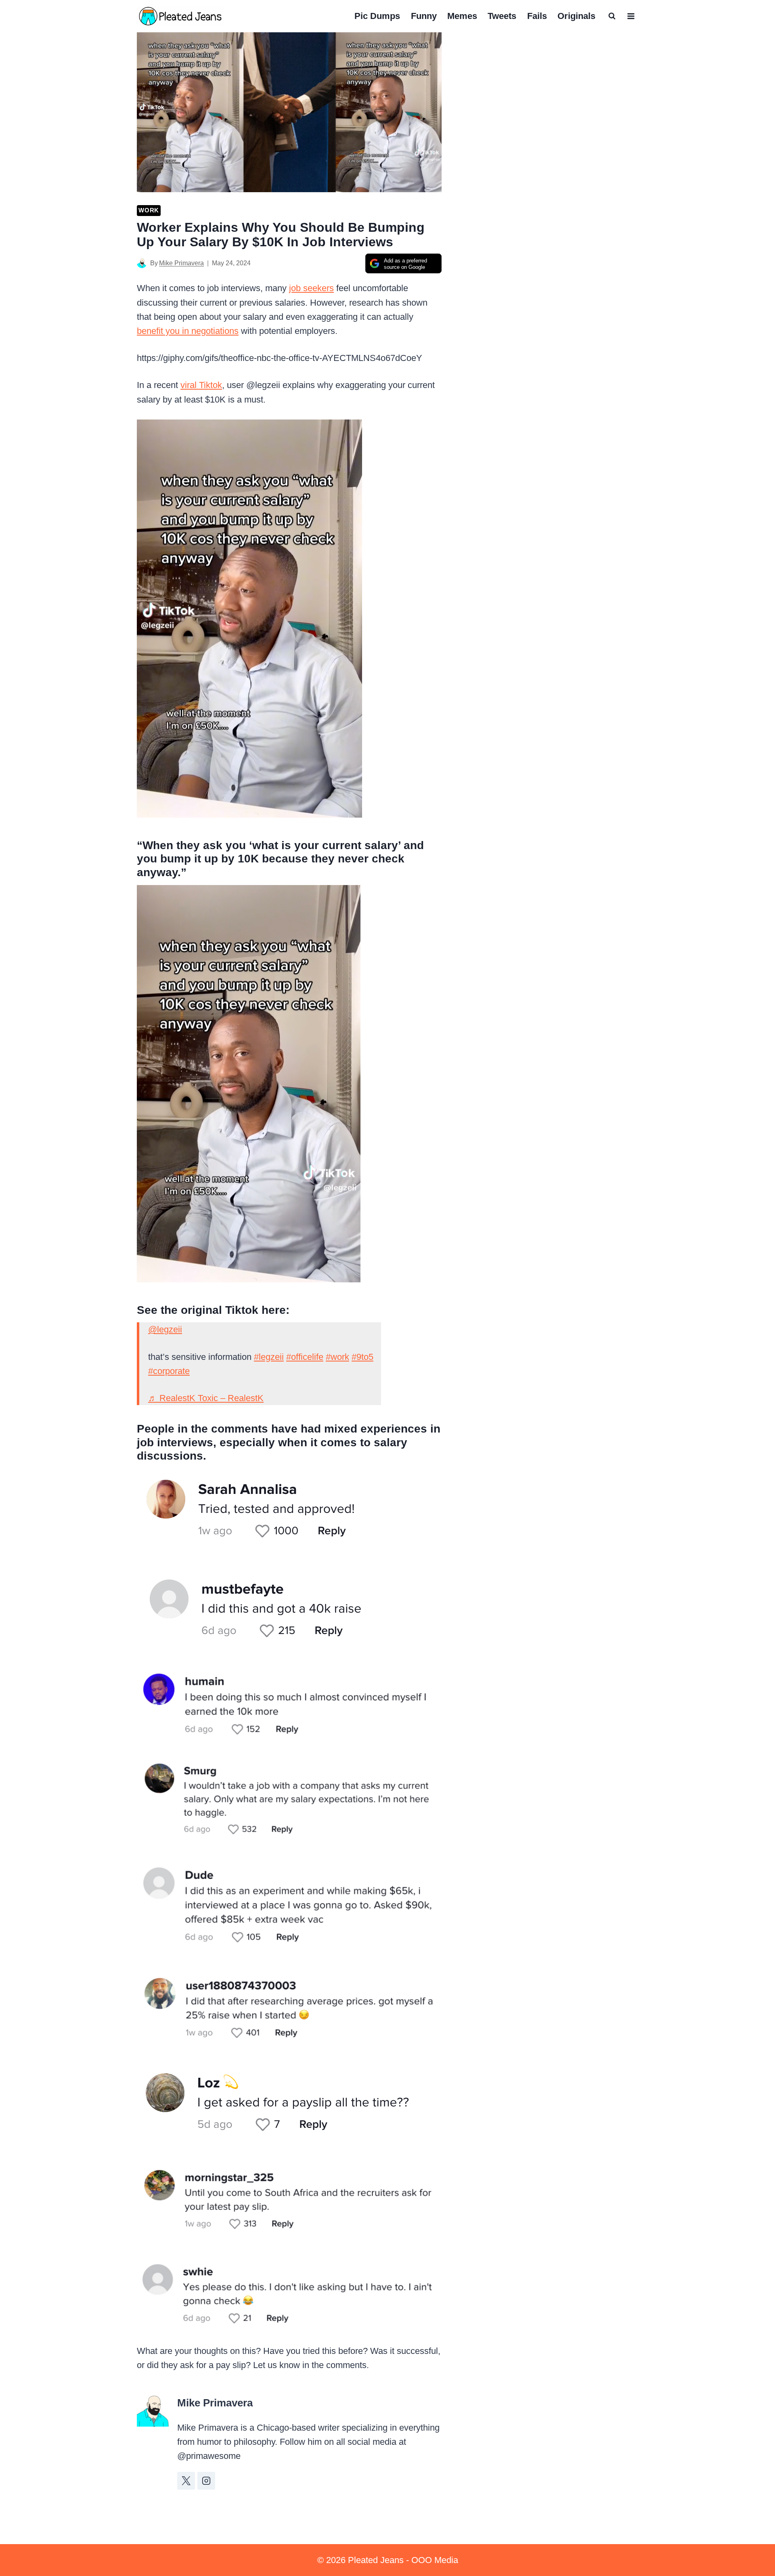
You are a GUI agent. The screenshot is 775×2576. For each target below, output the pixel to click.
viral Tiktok (201, 385)
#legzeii (269, 1357)
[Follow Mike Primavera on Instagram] (206, 2481)
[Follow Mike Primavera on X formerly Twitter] (186, 2481)
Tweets (502, 16)
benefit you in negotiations (188, 331)
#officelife (305, 1357)
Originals (576, 16)
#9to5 (362, 1357)
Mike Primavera (181, 263)
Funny (424, 16)
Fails (537, 16)
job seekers (311, 288)
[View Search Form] (612, 16)
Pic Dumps (377, 16)
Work (149, 210)
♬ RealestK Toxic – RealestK (206, 1398)
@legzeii (165, 1329)
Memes (462, 16)
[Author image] (142, 263)
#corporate (169, 1371)
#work (337, 1357)
